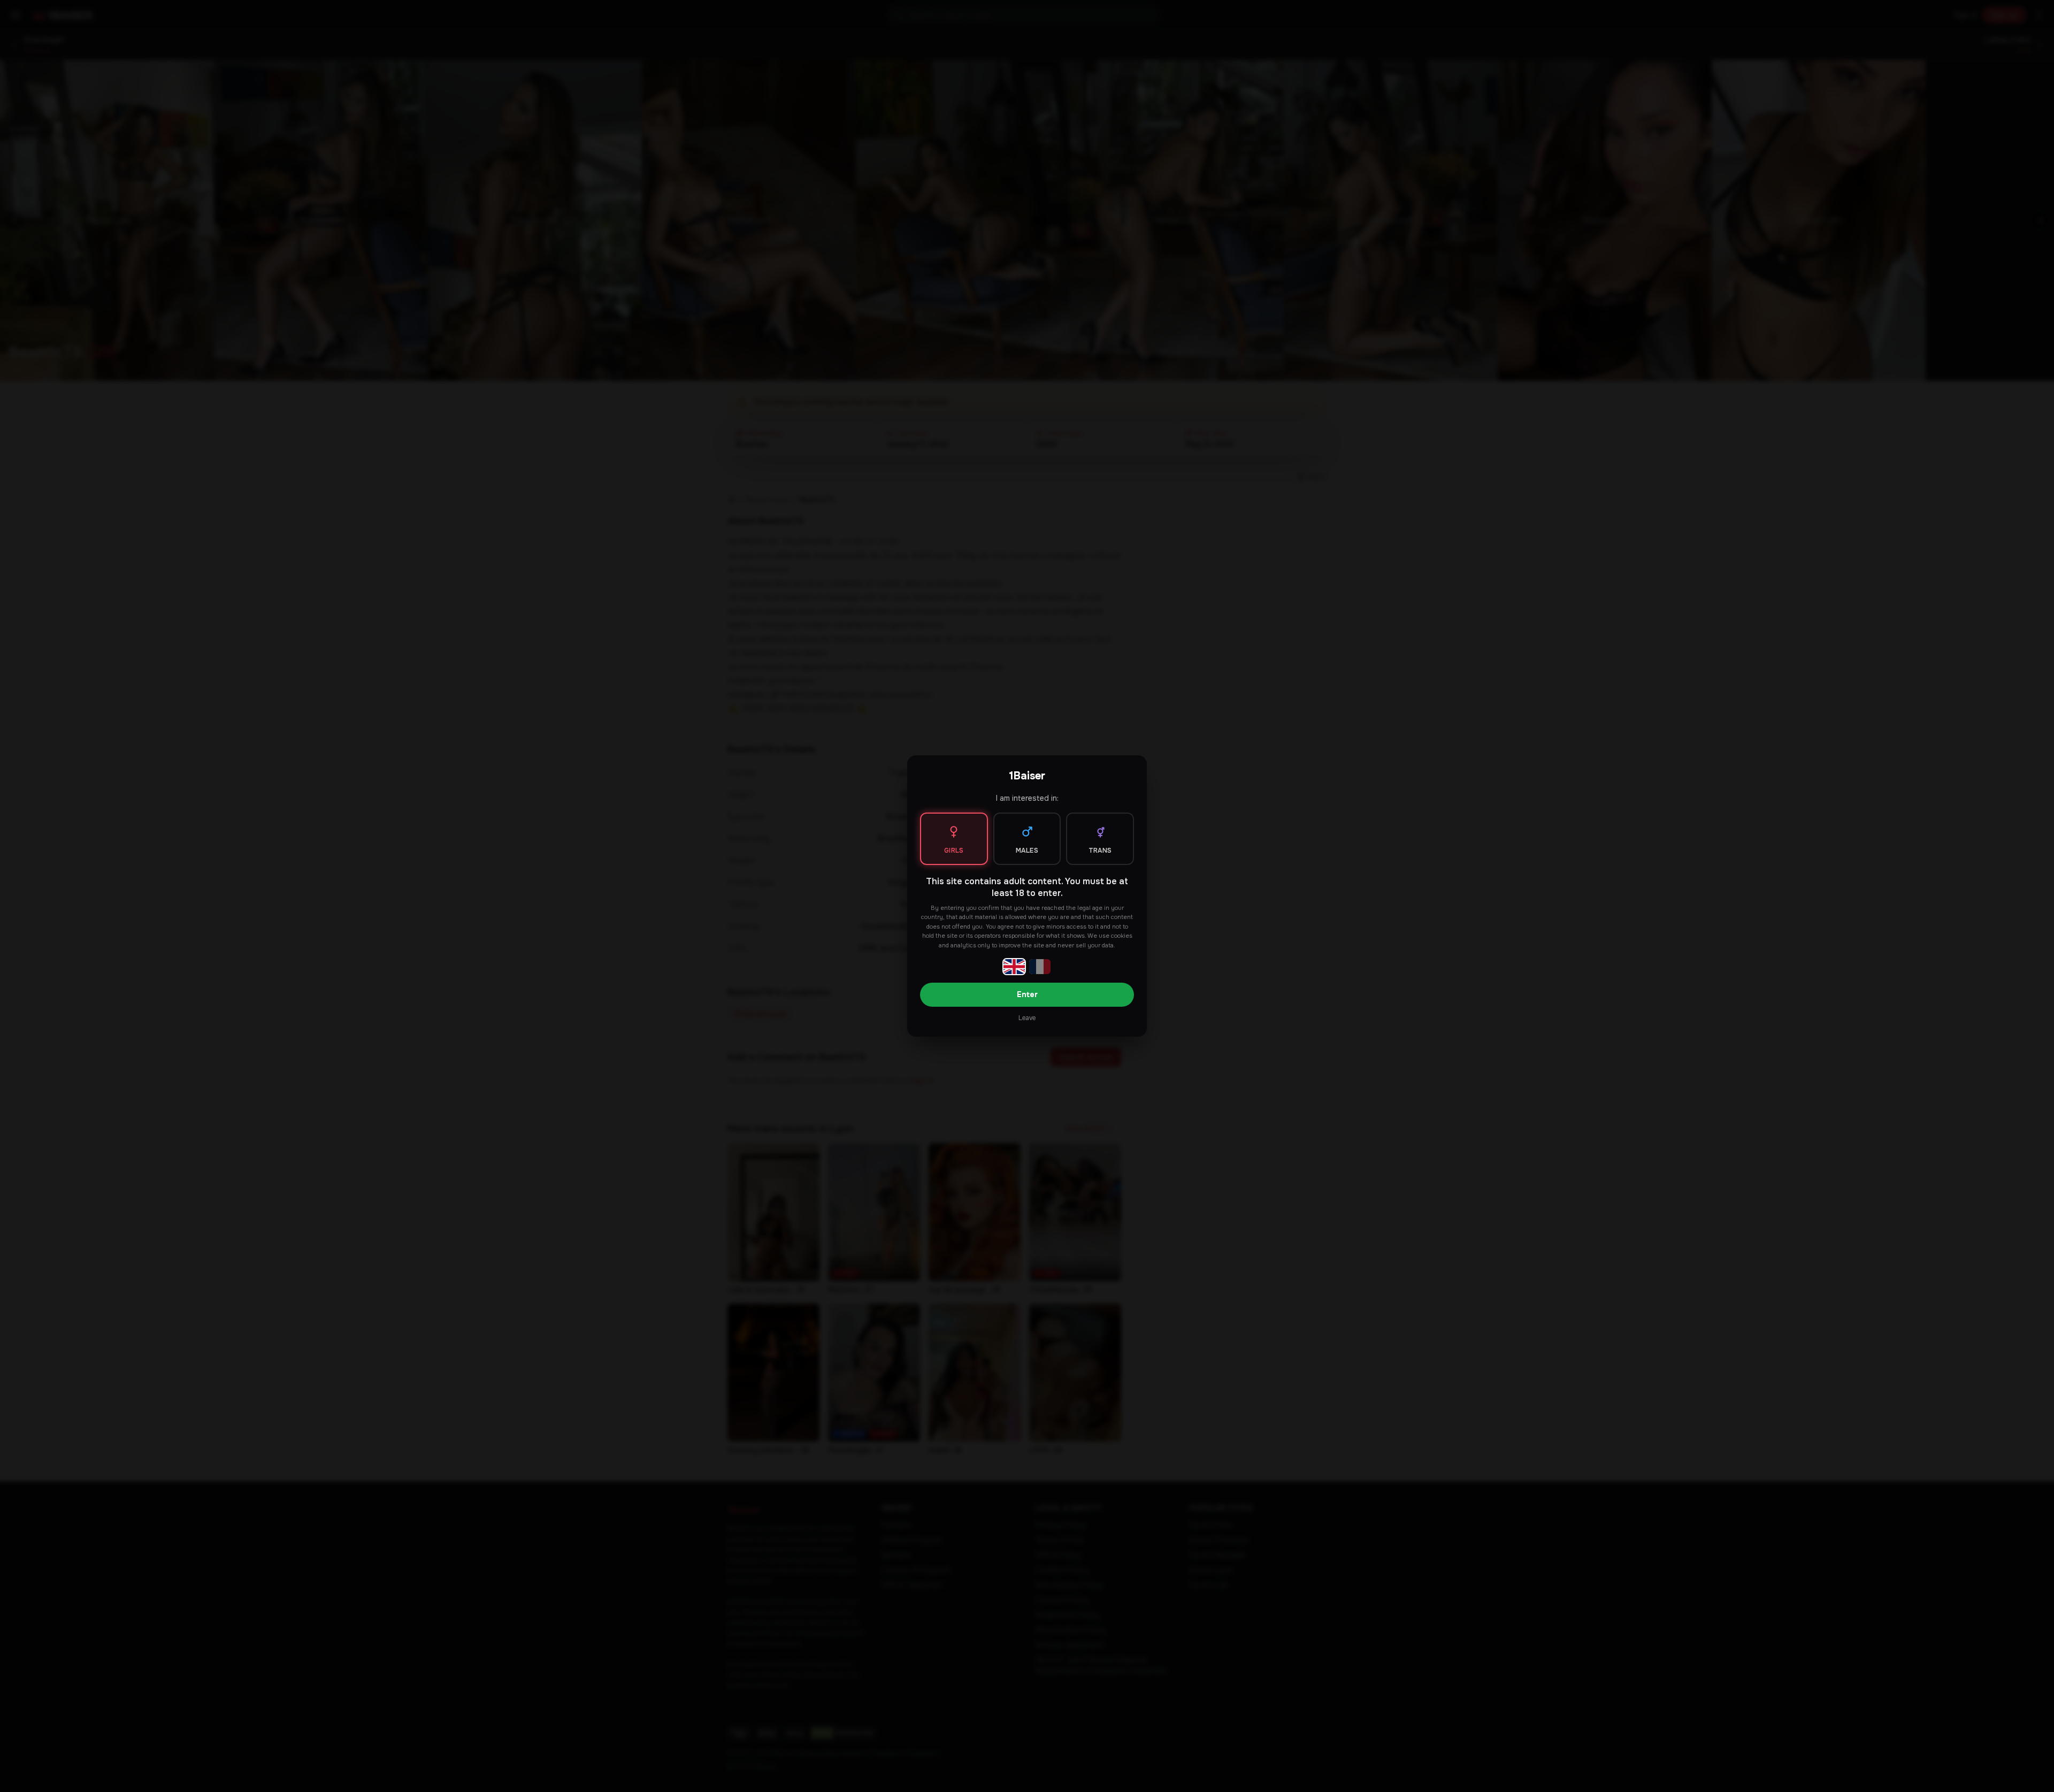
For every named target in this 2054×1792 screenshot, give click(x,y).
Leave (1027, 1018)
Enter (1027, 994)
